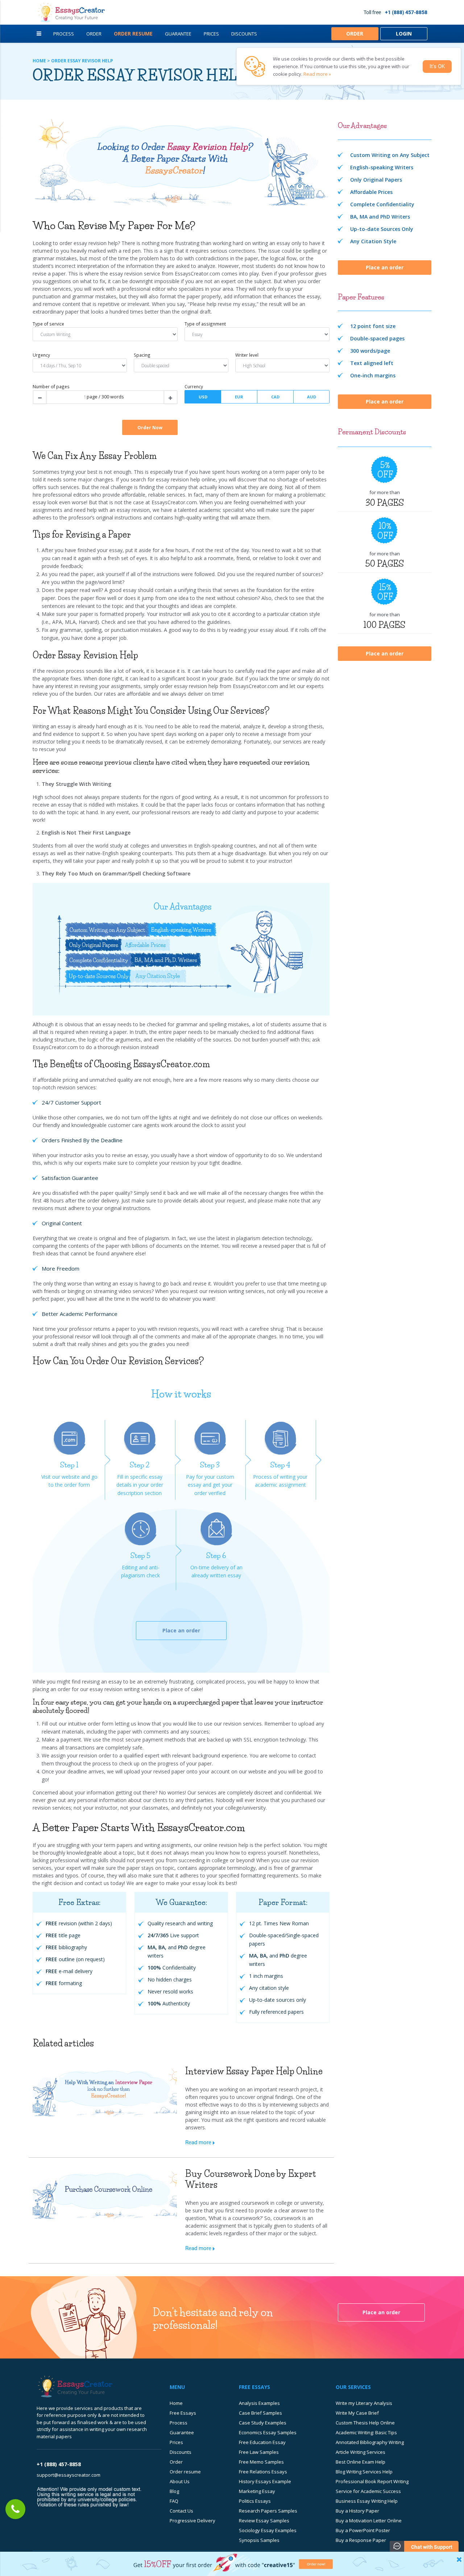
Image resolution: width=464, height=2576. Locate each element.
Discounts (244, 34)
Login (404, 34)
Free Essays (183, 2413)
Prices (211, 34)
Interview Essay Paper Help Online (254, 2071)
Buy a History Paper (357, 2511)
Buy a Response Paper (361, 2540)
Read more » (317, 74)
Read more (198, 2142)
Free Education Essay (262, 2442)
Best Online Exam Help (361, 2462)
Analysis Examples (259, 2403)
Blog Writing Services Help (364, 2472)
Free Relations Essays (263, 2472)
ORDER (355, 34)
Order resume (185, 2472)
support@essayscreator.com (69, 2475)
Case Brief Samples (260, 2413)
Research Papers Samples (268, 2511)
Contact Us (181, 2511)
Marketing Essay (257, 2491)
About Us (180, 2481)
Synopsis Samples (259, 2540)
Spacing (142, 355)
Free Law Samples (259, 2452)
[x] (232, 2564)
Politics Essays (255, 2501)
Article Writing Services (361, 2452)
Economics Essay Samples (268, 2432)
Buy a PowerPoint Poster (363, 2530)
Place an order (181, 1630)
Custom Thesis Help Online (365, 2423)
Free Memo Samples (261, 2462)
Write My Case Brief (357, 2413)
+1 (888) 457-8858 (406, 12)
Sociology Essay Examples (268, 2530)
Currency (194, 386)
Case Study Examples (263, 2423)
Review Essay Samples (264, 2521)
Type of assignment (205, 324)
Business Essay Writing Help (367, 2501)
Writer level (247, 355)
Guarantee (178, 34)
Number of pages (51, 386)
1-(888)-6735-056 (15, 2509)
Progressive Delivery (192, 2521)
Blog (174, 2491)
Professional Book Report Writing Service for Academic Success (372, 2486)
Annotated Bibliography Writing (370, 2442)
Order (94, 34)
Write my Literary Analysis (364, 2403)
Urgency (41, 355)
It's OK (437, 66)
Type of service (48, 324)
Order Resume (133, 34)
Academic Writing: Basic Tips (366, 2432)
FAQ (174, 2501)
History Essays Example (265, 2481)
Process (64, 34)
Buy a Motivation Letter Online (369, 2521)
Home (176, 2403)
